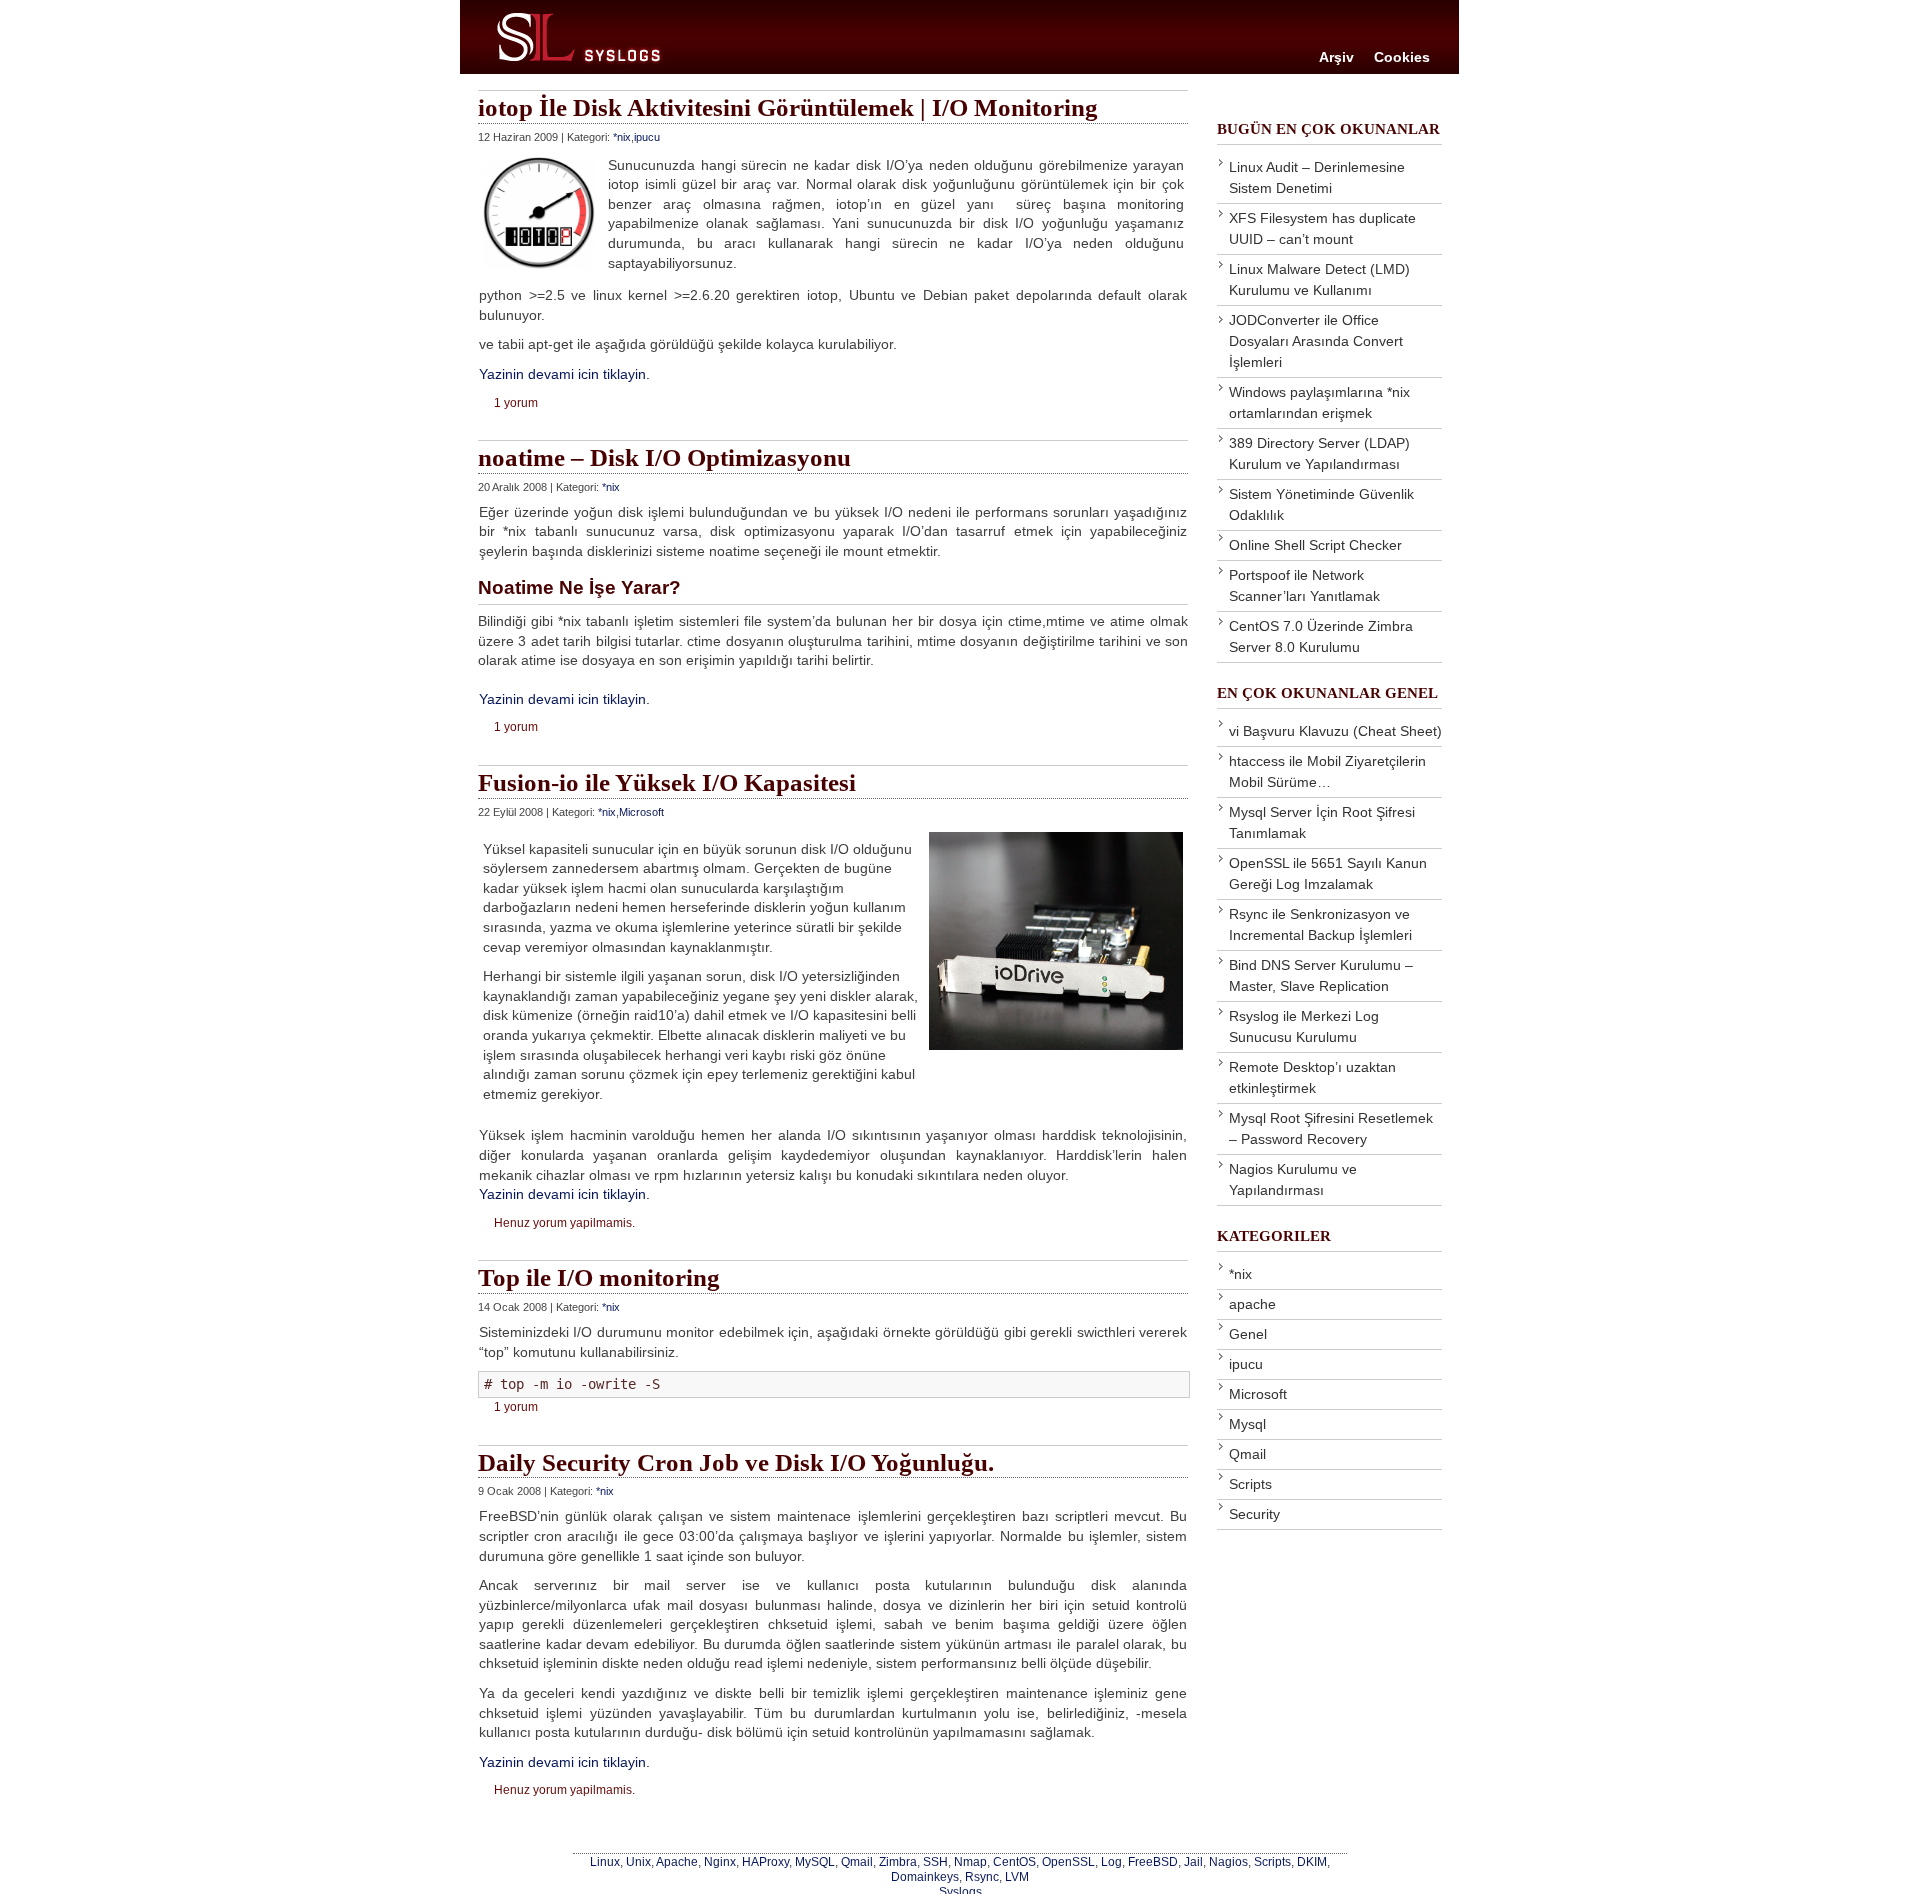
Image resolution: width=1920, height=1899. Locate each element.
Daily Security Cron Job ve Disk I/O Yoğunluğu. (736, 1462)
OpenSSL (1068, 1861)
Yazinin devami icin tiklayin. (564, 374)
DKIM (1312, 1861)
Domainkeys (925, 1876)
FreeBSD (1153, 1861)
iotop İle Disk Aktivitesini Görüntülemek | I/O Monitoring (788, 107)
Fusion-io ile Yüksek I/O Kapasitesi (667, 782)
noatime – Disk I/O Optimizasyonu (664, 457)
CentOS (1014, 1861)
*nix (622, 137)
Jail (1193, 1861)
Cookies (1402, 57)
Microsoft (641, 812)
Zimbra (898, 1861)
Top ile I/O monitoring (599, 1277)
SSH (935, 1861)
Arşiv (1336, 57)
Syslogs (960, 1891)
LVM (1017, 1876)
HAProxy (765, 1861)
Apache (677, 1861)
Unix (638, 1861)
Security (1254, 1514)
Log (1111, 1861)
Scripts (1250, 1484)
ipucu (647, 137)
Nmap (970, 1861)
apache (1252, 1304)
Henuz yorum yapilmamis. (564, 1223)
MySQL (815, 1861)
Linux (605, 1861)
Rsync (982, 1876)
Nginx (720, 1861)
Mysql (1247, 1424)
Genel (1248, 1334)
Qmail (1247, 1454)
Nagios (1228, 1861)
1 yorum (516, 403)
